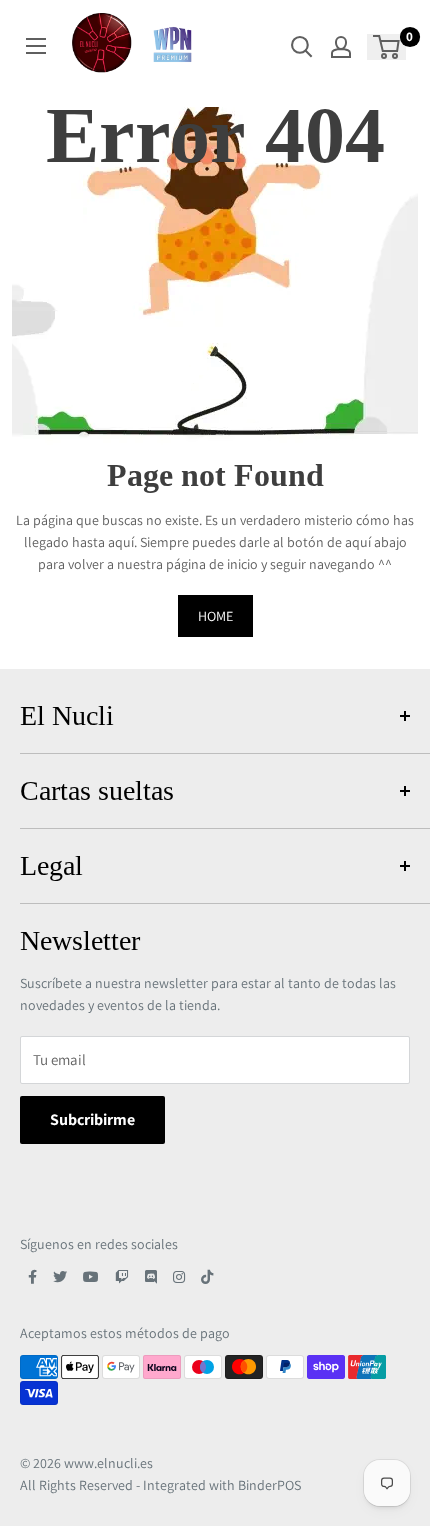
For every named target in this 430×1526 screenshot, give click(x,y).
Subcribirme (92, 1119)
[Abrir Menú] (36, 46)
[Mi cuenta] (341, 47)
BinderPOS (269, 1485)
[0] (387, 47)
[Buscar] (302, 47)
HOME (215, 616)
